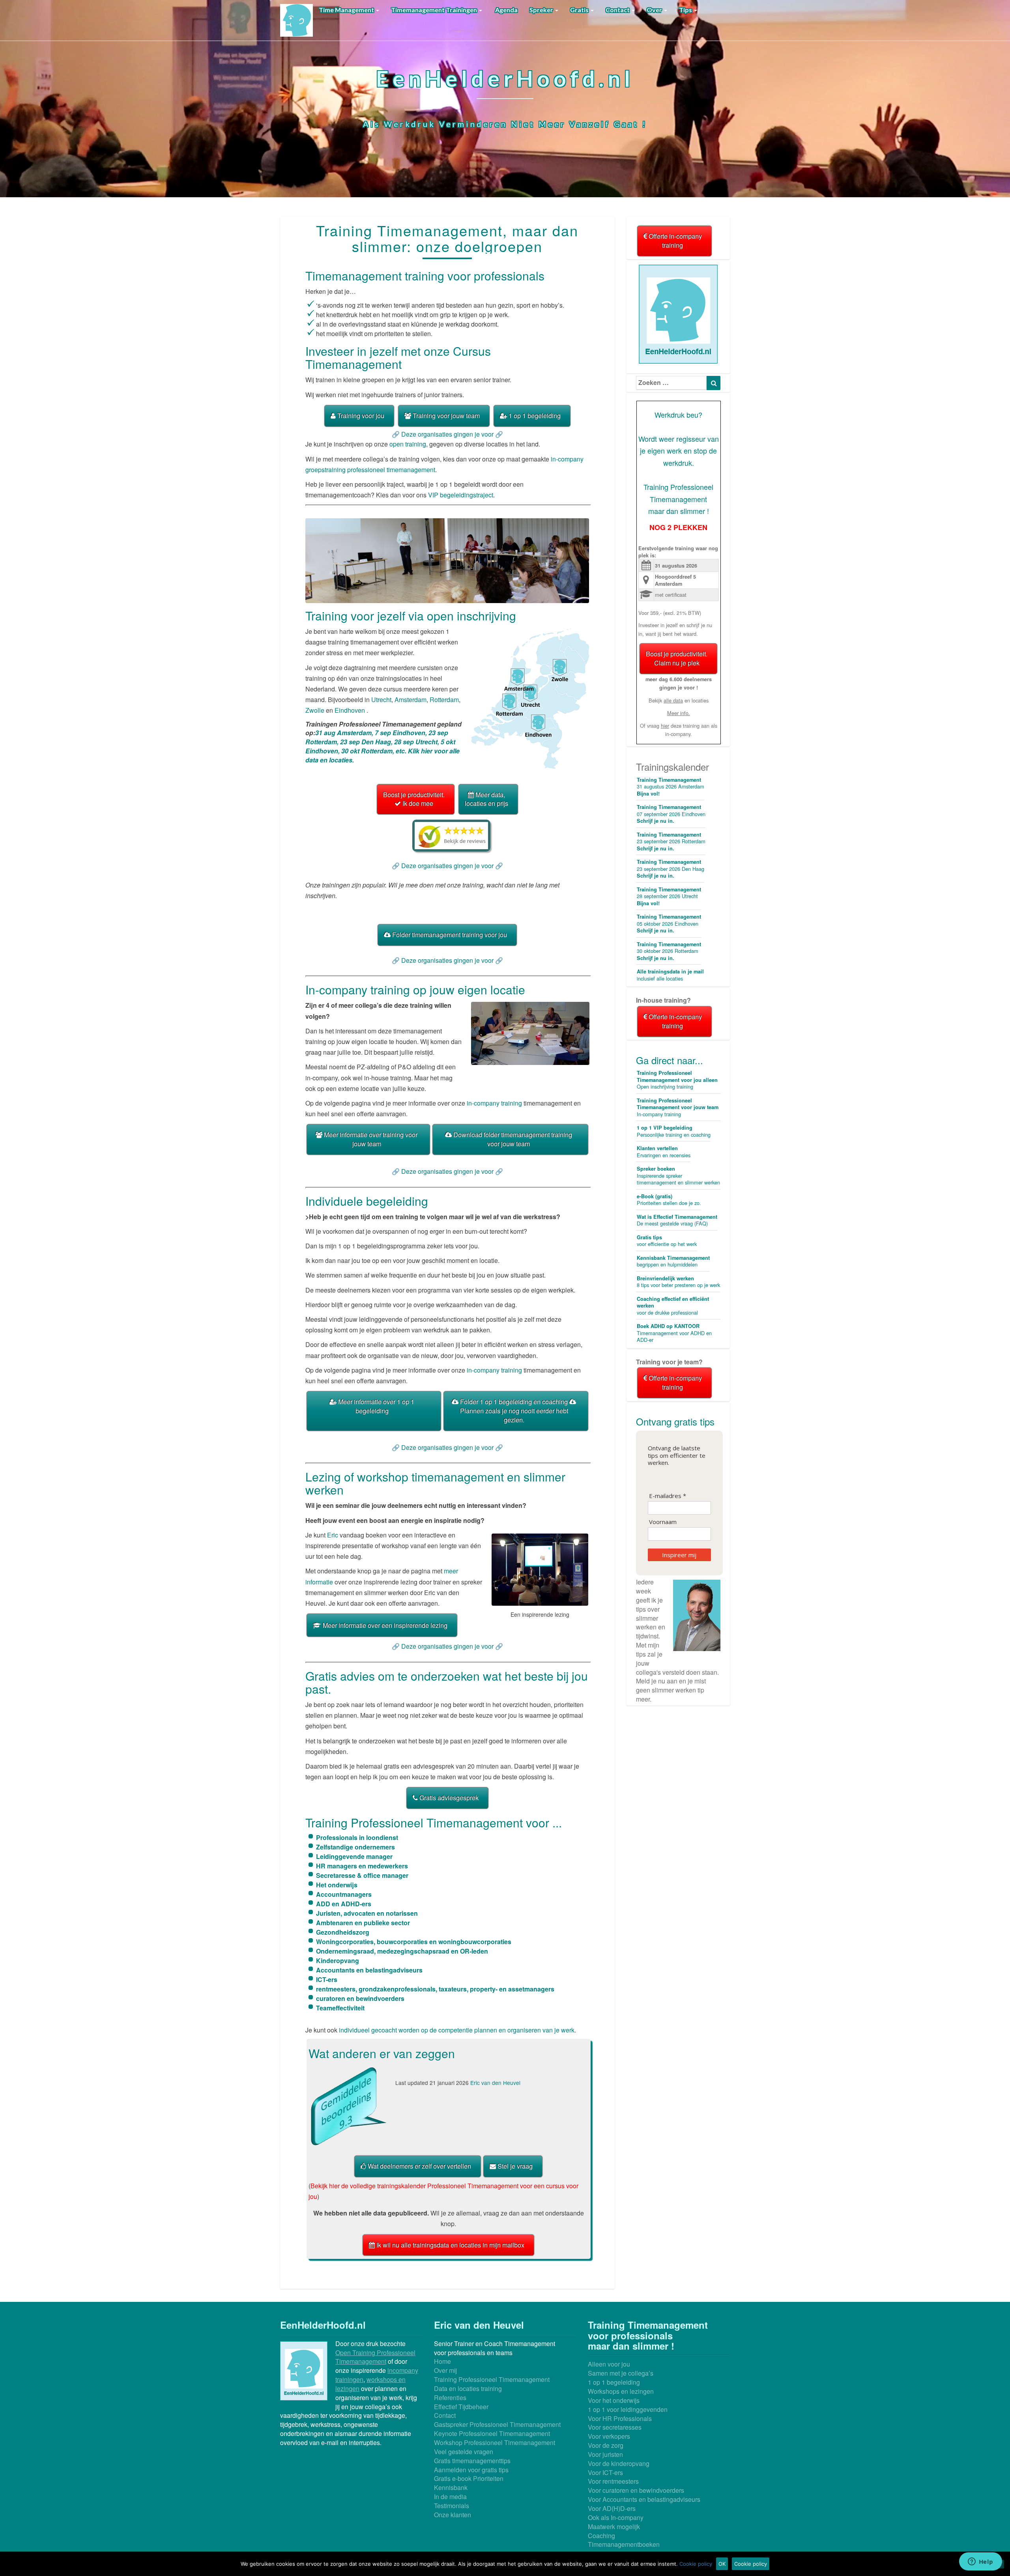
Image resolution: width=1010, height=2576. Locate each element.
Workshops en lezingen (621, 2391)
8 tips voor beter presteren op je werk (678, 1282)
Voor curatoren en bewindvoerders (636, 2490)
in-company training (494, 1103)
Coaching (601, 2536)
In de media (450, 2497)
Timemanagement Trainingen (435, 10)
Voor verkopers (609, 2436)
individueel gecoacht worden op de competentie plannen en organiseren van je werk (457, 2030)
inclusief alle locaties (670, 975)
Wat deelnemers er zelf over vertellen (419, 2166)
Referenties (450, 2398)
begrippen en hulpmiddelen (673, 1261)
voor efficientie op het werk (667, 1241)
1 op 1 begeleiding (534, 416)
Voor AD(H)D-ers (612, 2508)
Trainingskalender (672, 767)
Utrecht (381, 700)
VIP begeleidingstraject (460, 495)
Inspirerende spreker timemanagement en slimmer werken (678, 1176)
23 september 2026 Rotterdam (671, 842)
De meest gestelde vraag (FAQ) (677, 1220)
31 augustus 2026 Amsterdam (671, 787)
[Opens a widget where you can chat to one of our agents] (980, 2562)
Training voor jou (360, 416)
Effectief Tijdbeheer (461, 2407)
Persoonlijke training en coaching (674, 1131)
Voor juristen (605, 2454)
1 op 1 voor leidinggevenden (628, 2409)
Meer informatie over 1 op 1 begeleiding (375, 1406)
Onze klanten (453, 2515)
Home (442, 2361)
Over (655, 10)
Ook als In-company (616, 2517)
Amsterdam (411, 700)
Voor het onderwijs (614, 2400)
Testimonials (452, 2506)
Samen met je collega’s (621, 2373)
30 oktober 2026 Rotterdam (669, 951)
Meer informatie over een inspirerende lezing (384, 1625)
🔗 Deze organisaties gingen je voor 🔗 (447, 434)
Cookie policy (696, 2564)
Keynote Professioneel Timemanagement (492, 2433)
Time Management (347, 10)
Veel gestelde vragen (464, 2452)
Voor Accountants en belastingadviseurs (644, 2499)
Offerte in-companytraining (674, 241)
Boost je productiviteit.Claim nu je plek (677, 658)
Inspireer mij (679, 1555)
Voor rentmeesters (613, 2481)
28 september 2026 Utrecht (669, 896)
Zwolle (315, 710)
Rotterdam (444, 700)
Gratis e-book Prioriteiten (469, 2478)
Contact (618, 10)
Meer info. (679, 713)
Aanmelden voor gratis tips (471, 2470)
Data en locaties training (468, 2388)
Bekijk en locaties (679, 700)
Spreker (542, 10)
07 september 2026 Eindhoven (671, 814)
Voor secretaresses (615, 2427)
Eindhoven (350, 710)
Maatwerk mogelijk (614, 2526)
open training (408, 444)
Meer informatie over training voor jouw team (370, 1139)
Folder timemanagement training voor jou (449, 935)
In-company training (678, 1107)
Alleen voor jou (609, 2364)
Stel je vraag (514, 2166)
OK (722, 2564)
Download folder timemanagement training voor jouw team (512, 1139)
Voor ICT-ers (605, 2472)
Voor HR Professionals (620, 2418)
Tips (686, 10)
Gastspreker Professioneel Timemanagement (497, 2424)
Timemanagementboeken (624, 2544)
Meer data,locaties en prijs (486, 799)
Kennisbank (451, 2487)
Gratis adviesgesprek (448, 1798)
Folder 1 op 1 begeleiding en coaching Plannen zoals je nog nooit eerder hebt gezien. (514, 1411)
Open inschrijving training (677, 1080)
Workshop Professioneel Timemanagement (495, 2442)
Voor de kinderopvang (619, 2463)
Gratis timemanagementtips (472, 2461)
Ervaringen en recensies (664, 1152)
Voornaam (663, 1522)
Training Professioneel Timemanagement (492, 2379)
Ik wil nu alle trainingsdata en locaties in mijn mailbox (450, 2245)
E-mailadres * (668, 1496)
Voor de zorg (606, 2445)
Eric (333, 1535)
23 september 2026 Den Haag (671, 869)
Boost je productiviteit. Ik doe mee (414, 799)
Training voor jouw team (445, 416)
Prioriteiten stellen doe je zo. (669, 1200)
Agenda (506, 10)
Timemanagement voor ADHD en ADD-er (674, 1333)
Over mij (445, 2370)
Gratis (580, 10)
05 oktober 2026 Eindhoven (669, 924)
